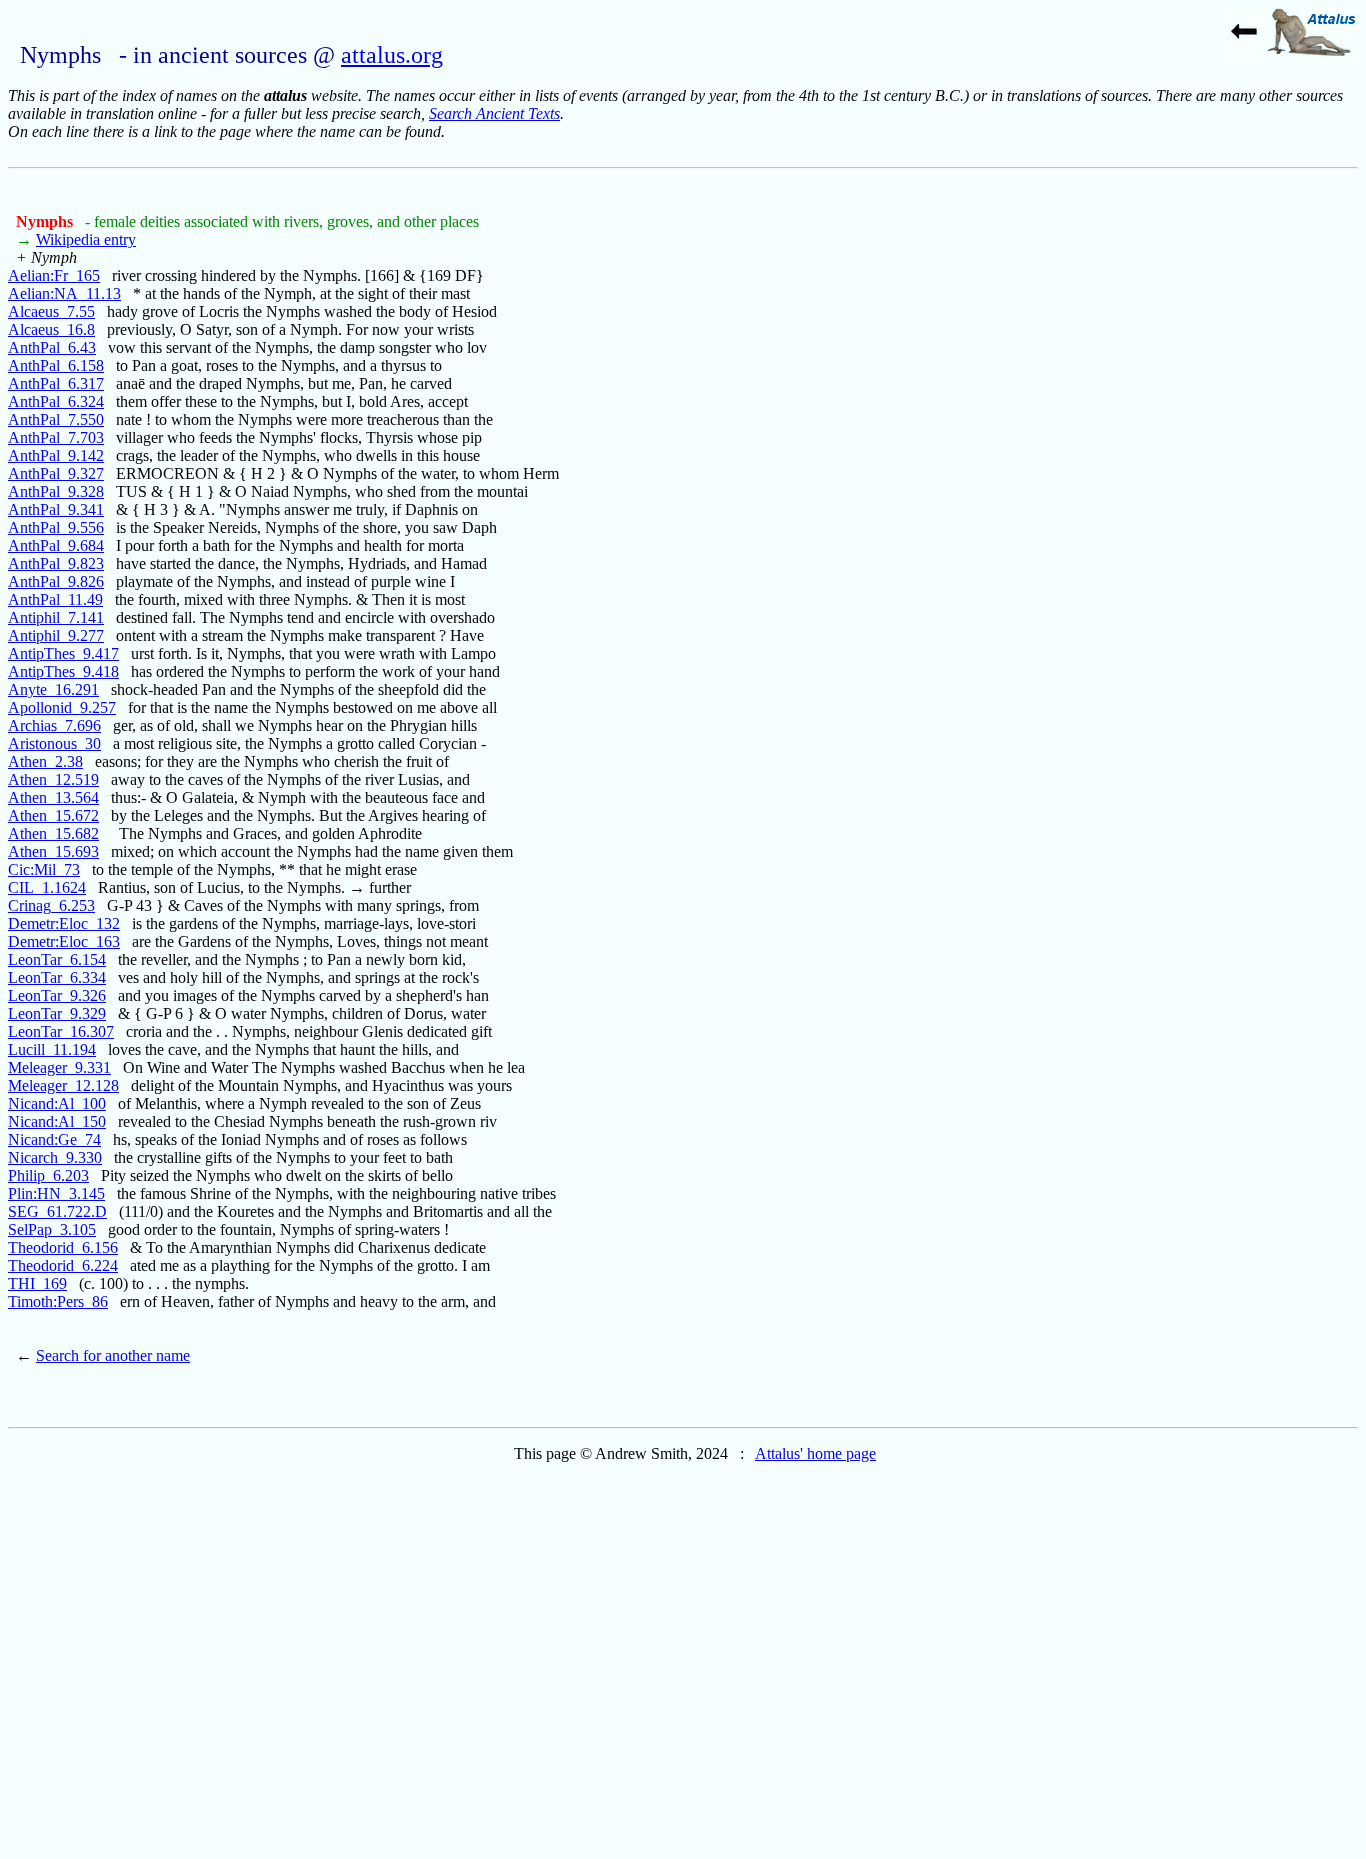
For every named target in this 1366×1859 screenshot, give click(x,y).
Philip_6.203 (48, 1175)
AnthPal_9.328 (56, 491)
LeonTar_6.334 (57, 977)
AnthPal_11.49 (55, 599)
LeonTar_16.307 (61, 1031)
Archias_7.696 (54, 725)
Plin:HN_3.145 (56, 1193)
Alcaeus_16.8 (51, 329)
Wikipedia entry (86, 239)
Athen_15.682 (53, 833)
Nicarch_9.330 (55, 1157)
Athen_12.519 (53, 779)
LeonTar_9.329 (57, 1013)
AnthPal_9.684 (56, 545)
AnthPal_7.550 (56, 419)
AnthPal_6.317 (56, 383)
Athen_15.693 (53, 851)
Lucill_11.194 (52, 1049)
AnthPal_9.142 (56, 455)
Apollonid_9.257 (62, 707)
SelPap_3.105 (52, 1229)
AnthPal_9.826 (56, 581)
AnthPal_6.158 (56, 365)
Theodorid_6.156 (63, 1247)
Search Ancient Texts (494, 113)
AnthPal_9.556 (56, 527)
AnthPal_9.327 (56, 473)
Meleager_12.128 (63, 1085)
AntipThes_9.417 (63, 653)
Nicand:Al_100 (57, 1103)
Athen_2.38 (45, 761)
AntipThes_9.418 (63, 671)
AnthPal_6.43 (52, 347)
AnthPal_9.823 (56, 563)
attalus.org (392, 55)
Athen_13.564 (53, 797)
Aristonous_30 (54, 743)
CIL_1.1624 (47, 887)
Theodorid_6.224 (63, 1265)
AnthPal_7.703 (56, 437)
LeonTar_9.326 (57, 995)
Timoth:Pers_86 (58, 1301)
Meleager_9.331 (59, 1067)
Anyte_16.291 (53, 689)
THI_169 (37, 1283)
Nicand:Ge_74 (54, 1139)
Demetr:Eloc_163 (64, 941)
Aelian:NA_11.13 (64, 293)
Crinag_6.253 (51, 905)
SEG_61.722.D (57, 1211)
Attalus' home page (815, 1453)
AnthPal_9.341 (56, 509)
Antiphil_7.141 (56, 617)
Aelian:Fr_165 (54, 275)
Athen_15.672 (53, 815)
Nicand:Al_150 (57, 1121)
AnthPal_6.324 (56, 401)
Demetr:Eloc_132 (64, 923)
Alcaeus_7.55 (51, 311)
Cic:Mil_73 (44, 869)
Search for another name (113, 1355)
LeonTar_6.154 (57, 959)
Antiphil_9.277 (56, 635)
